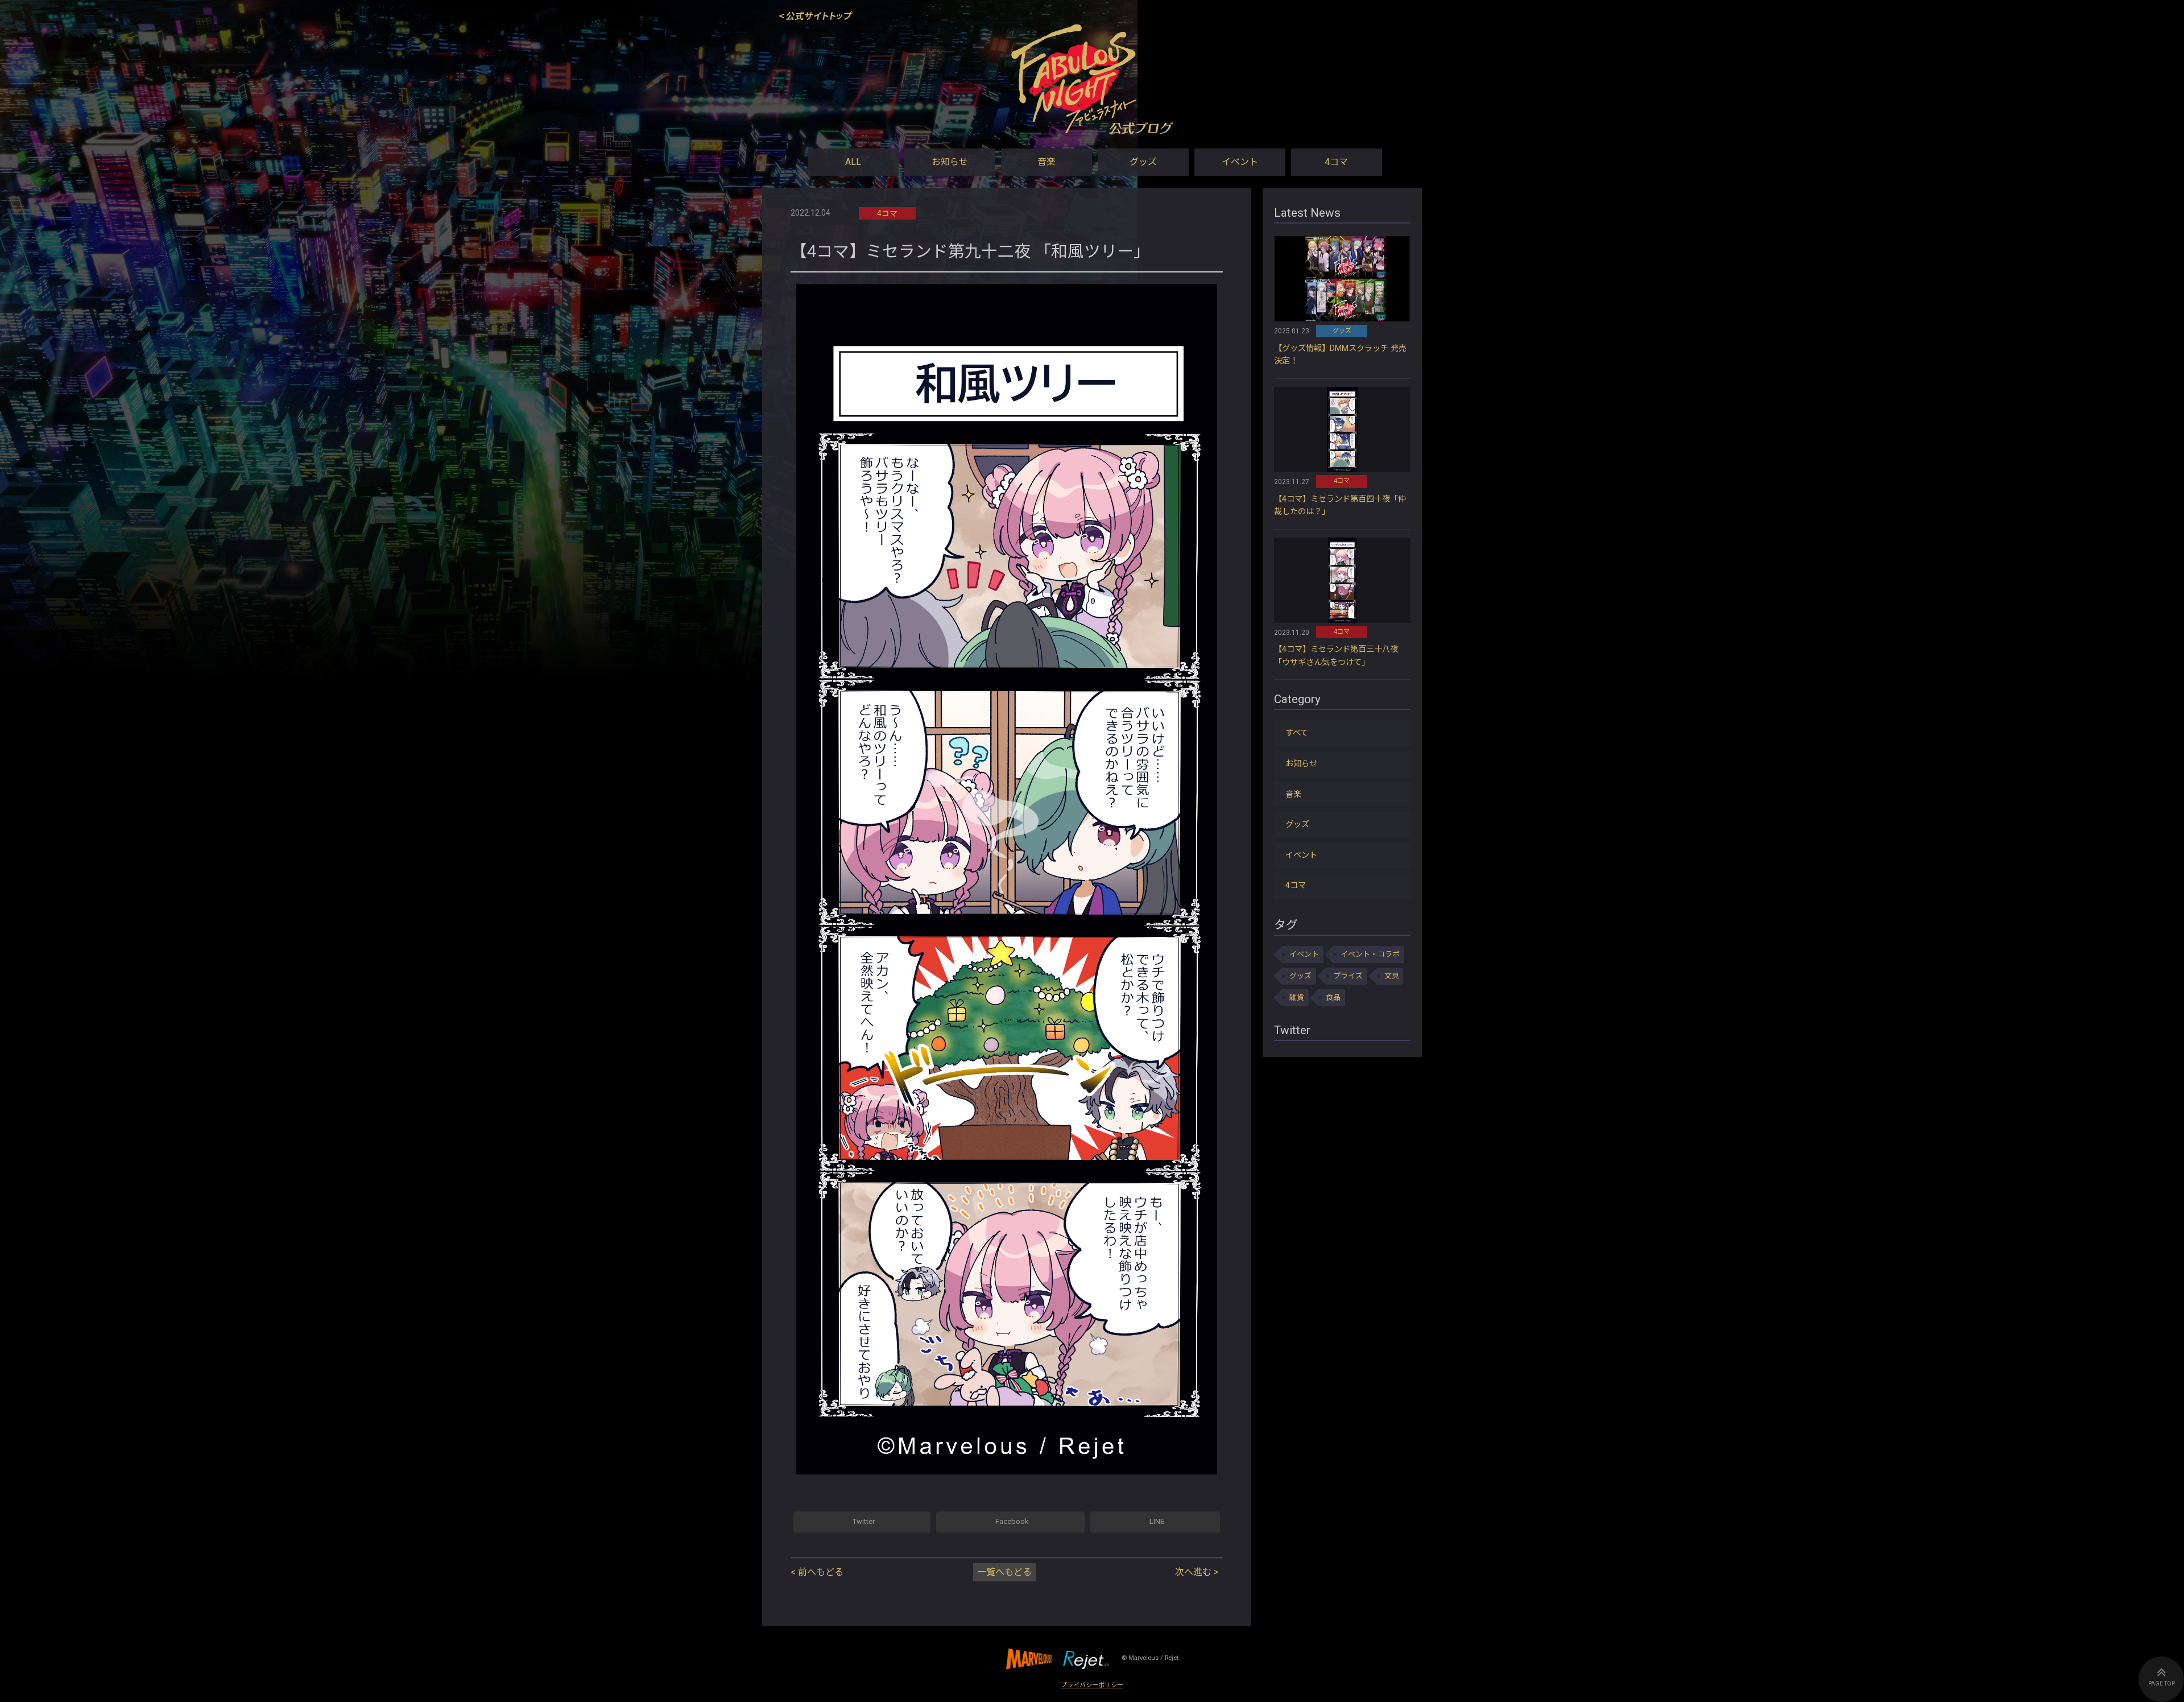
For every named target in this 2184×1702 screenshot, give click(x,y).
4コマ (1336, 162)
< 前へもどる (817, 1572)
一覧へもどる (1004, 1572)
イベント (1240, 162)
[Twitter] (862, 1523)
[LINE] (1155, 1523)
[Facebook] (1010, 1523)
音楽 (1046, 162)
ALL (853, 162)
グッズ (1143, 162)
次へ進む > (1197, 1572)
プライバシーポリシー (1092, 1685)
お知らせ (950, 162)
